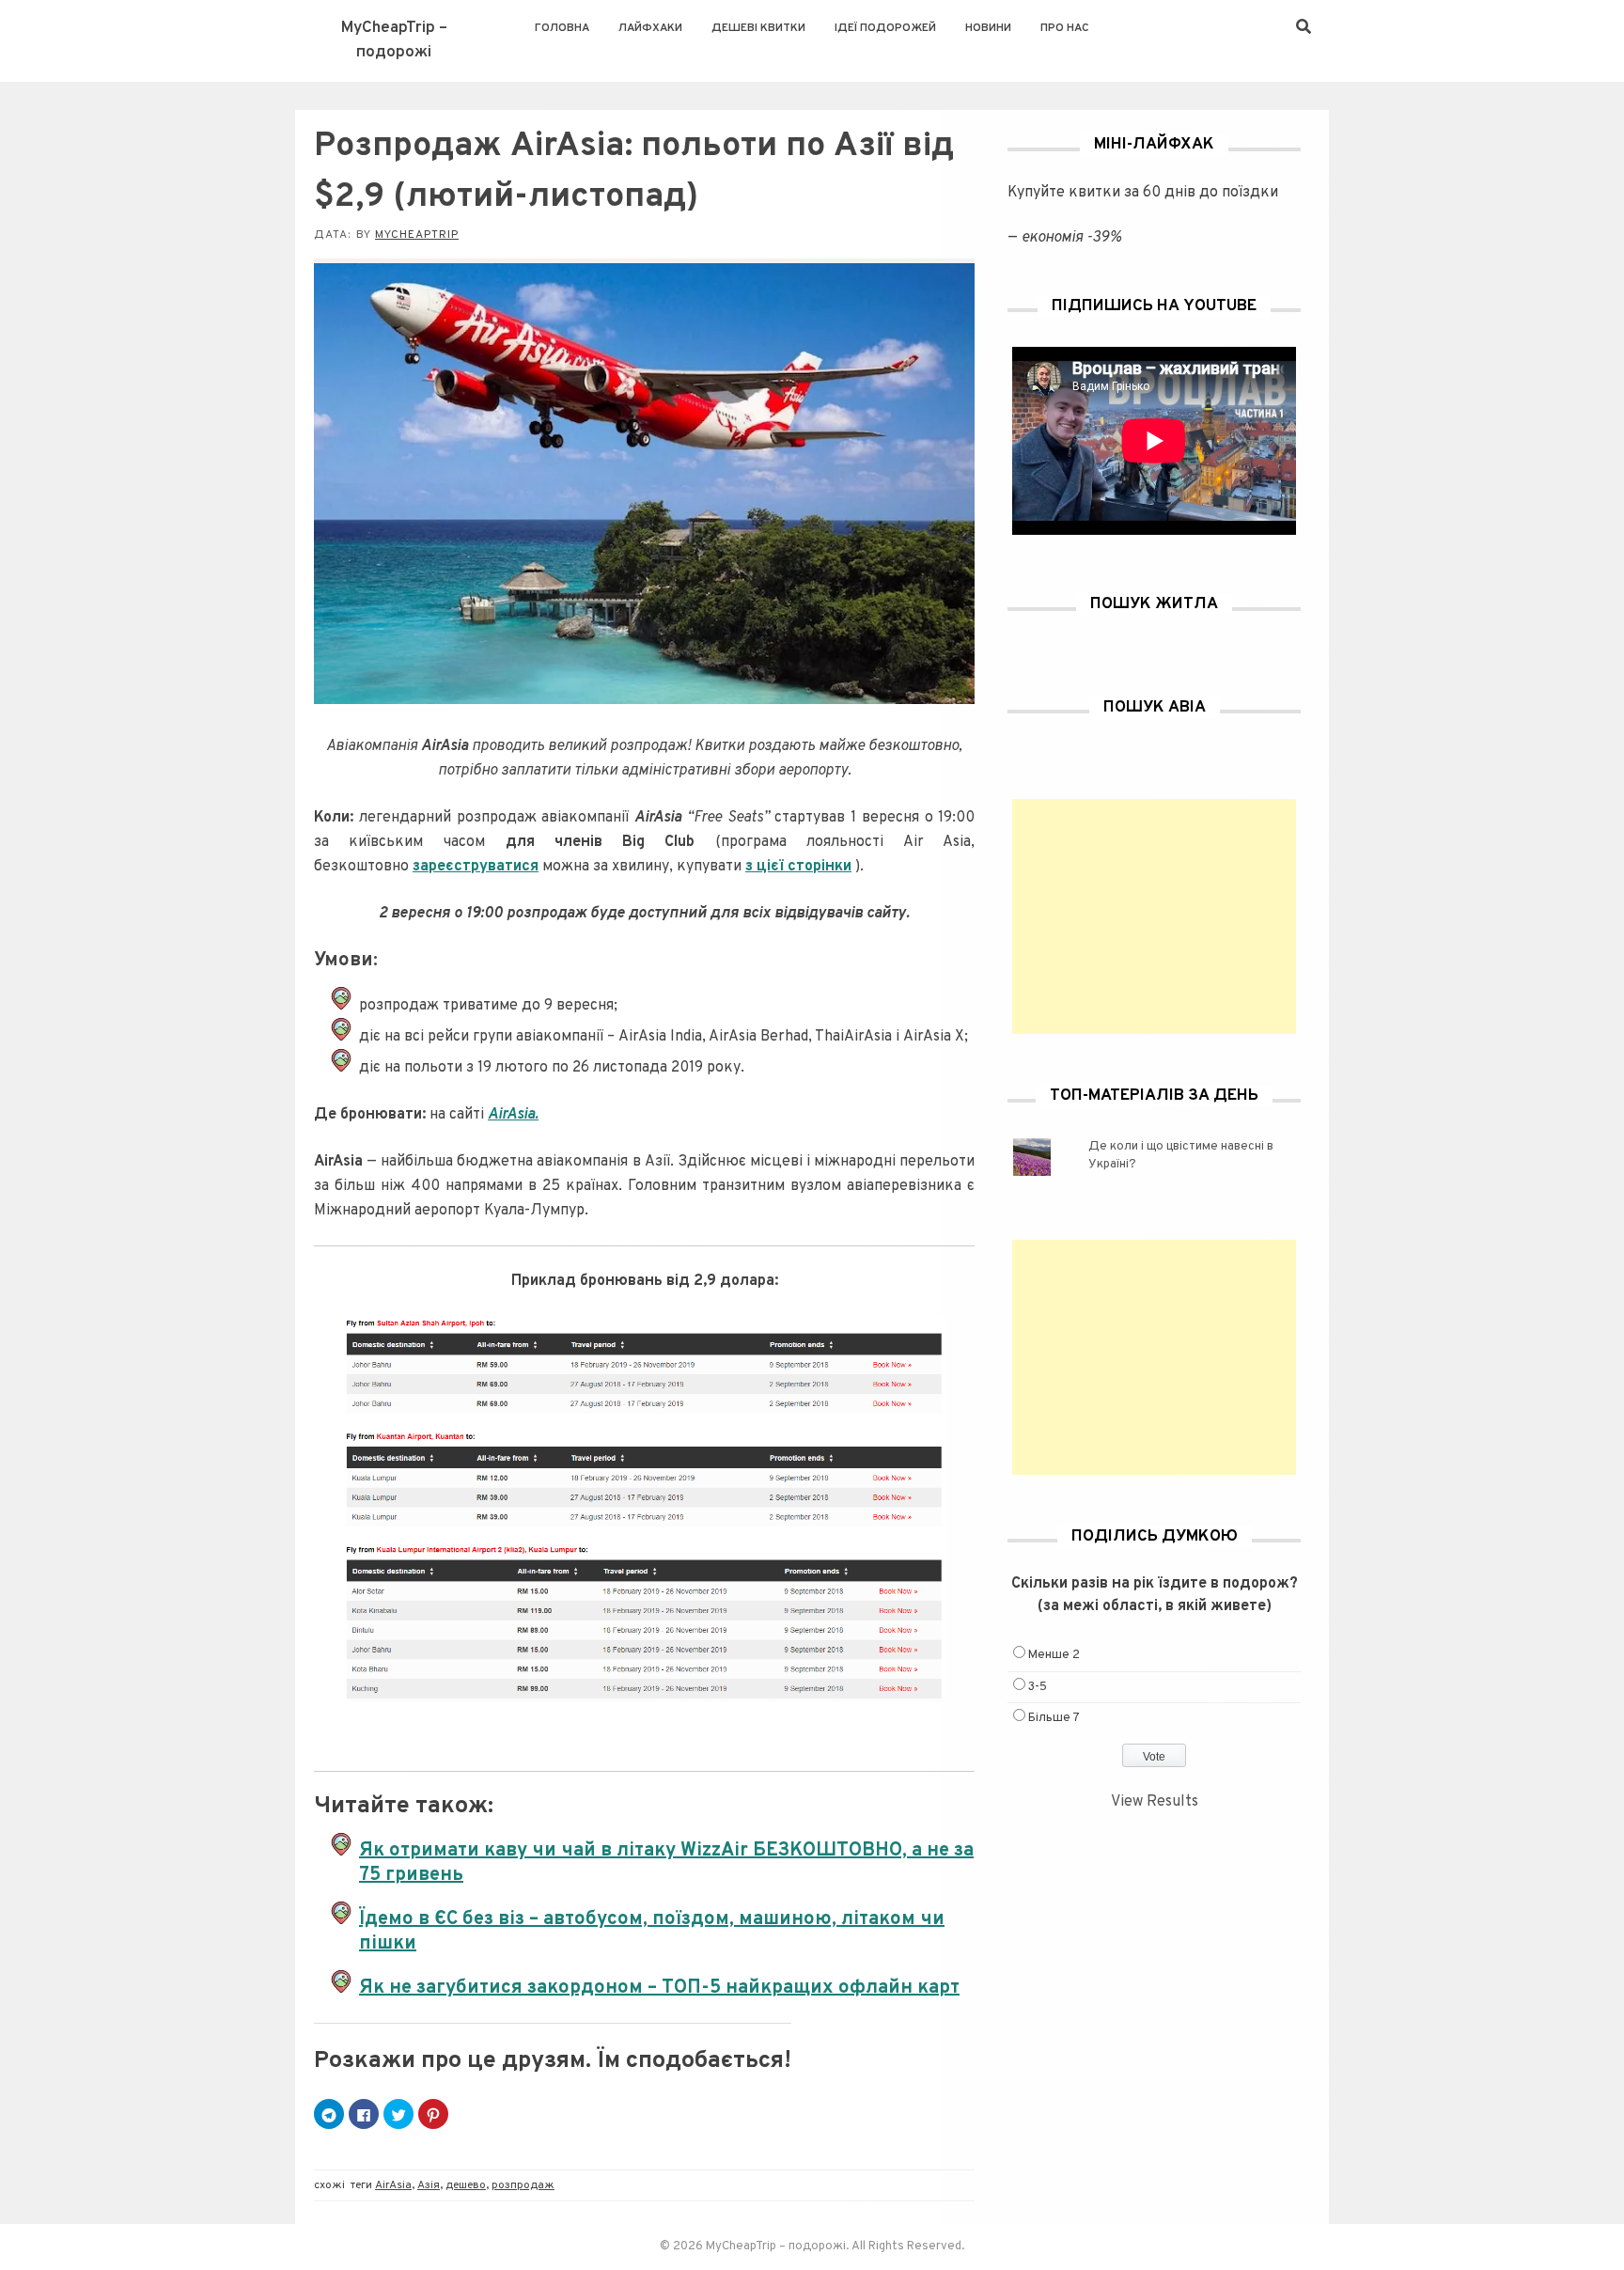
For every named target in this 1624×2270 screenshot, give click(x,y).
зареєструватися (476, 867)
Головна (562, 28)
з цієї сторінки (798, 867)
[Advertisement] (1154, 916)
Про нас (1065, 28)
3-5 (1038, 1687)
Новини (988, 28)
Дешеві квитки (758, 28)
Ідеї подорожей (885, 28)
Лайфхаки (650, 28)
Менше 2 (1054, 1655)
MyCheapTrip (417, 235)
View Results (1155, 1802)
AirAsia (393, 2185)
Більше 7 (1054, 1718)
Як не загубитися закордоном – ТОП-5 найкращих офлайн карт (659, 1988)
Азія (429, 2185)
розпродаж (523, 2185)
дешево (466, 2185)
